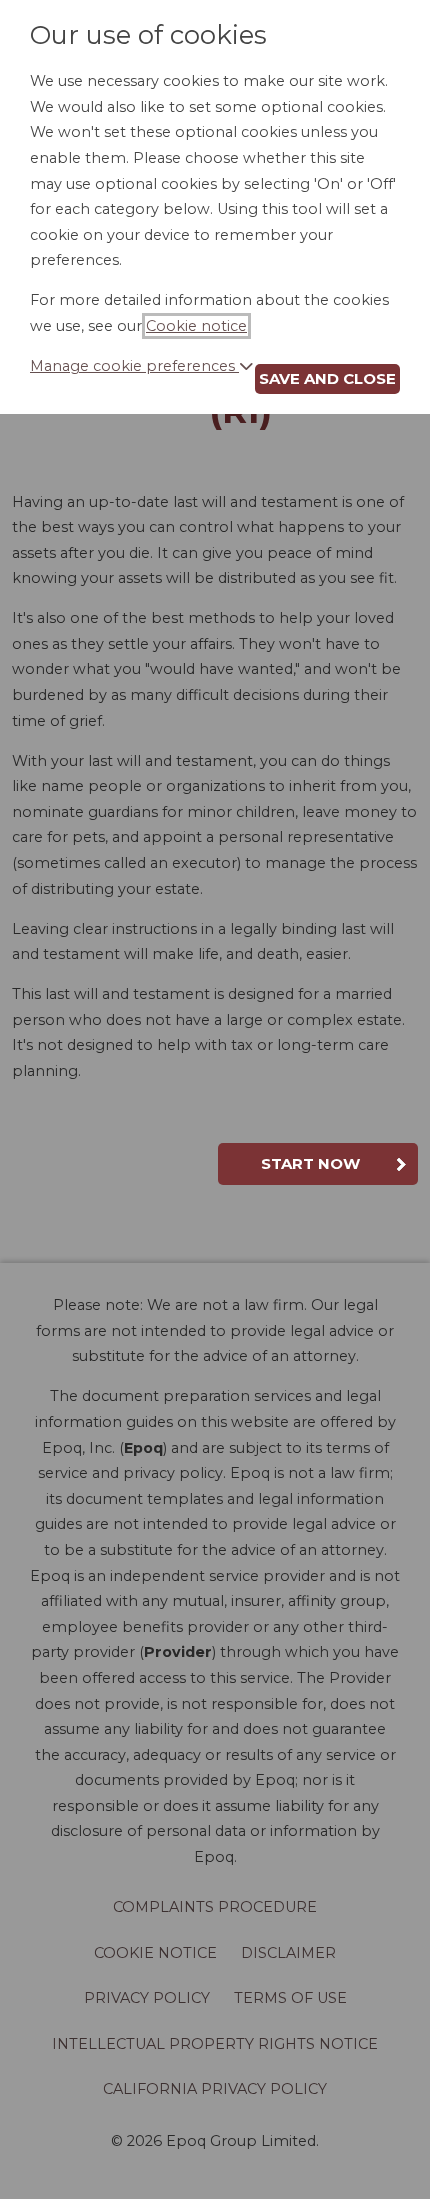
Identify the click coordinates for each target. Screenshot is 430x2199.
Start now (310, 1163)
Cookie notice (196, 326)
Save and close (327, 378)
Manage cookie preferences (134, 366)
